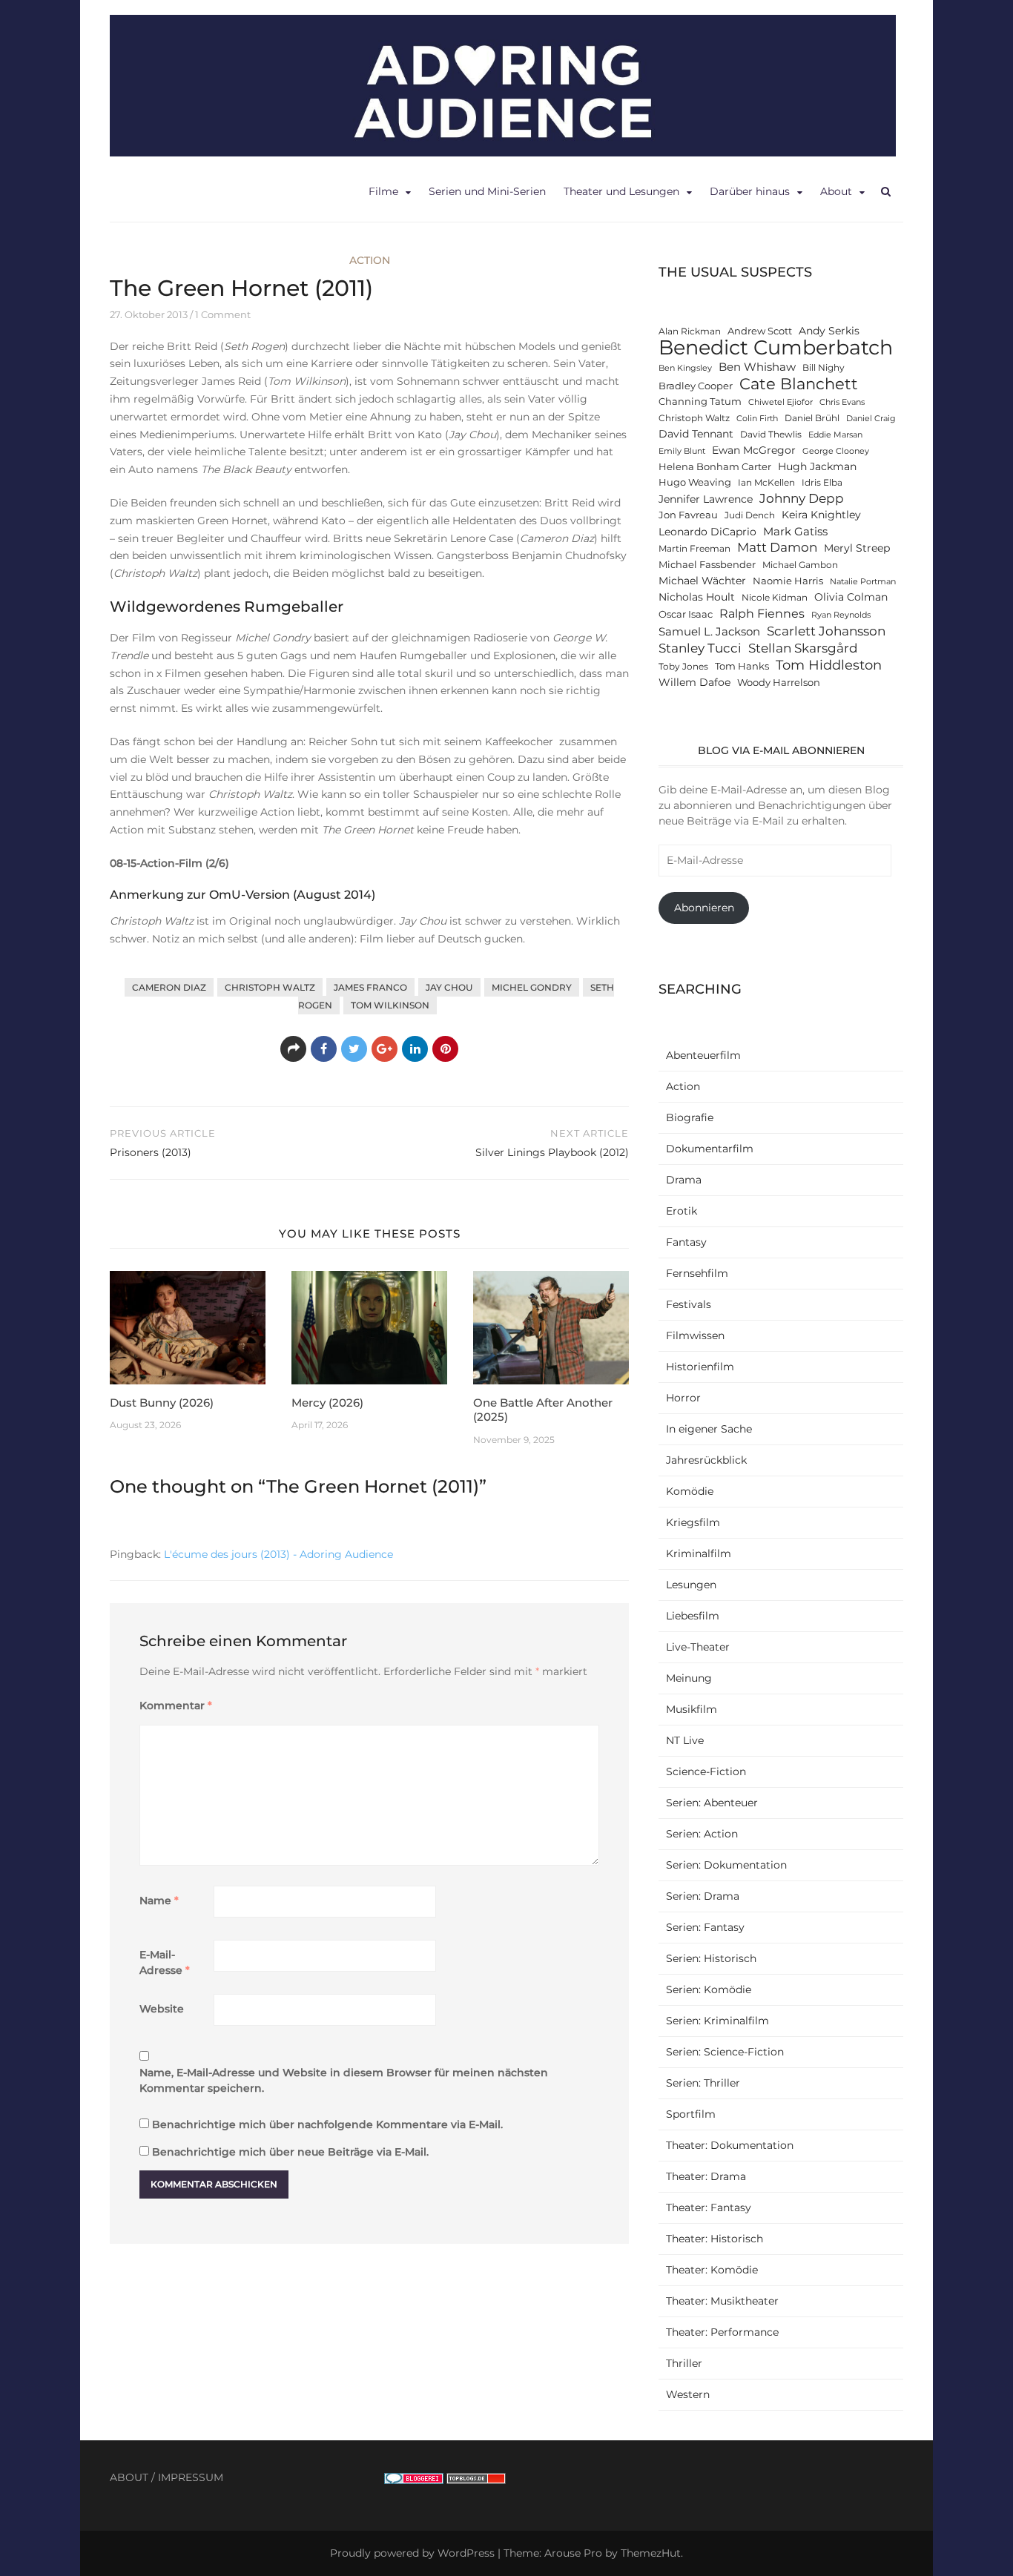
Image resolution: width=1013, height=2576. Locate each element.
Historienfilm (700, 1367)
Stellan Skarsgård (803, 648)
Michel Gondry (532, 987)
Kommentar (176, 1705)
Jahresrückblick (706, 1460)
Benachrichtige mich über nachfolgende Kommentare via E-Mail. (327, 2124)
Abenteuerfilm (703, 1055)
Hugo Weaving (695, 482)
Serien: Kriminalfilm (717, 2021)
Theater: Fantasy (709, 2207)
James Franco (370, 987)
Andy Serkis (829, 331)
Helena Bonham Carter (715, 467)
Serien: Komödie (709, 1989)
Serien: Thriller (703, 2083)
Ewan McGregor (754, 450)
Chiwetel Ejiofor (781, 402)
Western (688, 2394)
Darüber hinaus (750, 191)
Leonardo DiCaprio (707, 532)
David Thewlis (771, 435)
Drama (684, 1180)
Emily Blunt (682, 451)
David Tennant (696, 434)
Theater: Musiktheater (722, 2301)
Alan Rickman (690, 331)
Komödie (690, 1491)
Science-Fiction (706, 1771)
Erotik (682, 1211)
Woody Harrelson (779, 683)
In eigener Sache (709, 1429)
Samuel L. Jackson (709, 631)
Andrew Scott (760, 331)
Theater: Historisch (715, 2239)
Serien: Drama (703, 1896)
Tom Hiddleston (829, 665)
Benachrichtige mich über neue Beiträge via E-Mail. (290, 2152)
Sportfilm (691, 2114)
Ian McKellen (766, 483)
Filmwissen (695, 1335)
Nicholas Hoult (697, 597)
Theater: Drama (706, 2176)
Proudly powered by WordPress (412, 2553)
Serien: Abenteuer (712, 1803)
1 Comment (223, 314)
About (836, 191)
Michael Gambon (800, 565)
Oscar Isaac (686, 614)
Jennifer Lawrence (706, 499)
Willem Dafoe (694, 682)
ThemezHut (651, 2553)
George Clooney (836, 451)
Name (159, 1900)
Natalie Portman (863, 582)
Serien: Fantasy (705, 1927)
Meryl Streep (857, 548)
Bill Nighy (824, 368)
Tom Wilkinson (390, 1005)
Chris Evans (842, 402)
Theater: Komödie (712, 2270)
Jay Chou (449, 987)
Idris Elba (822, 483)
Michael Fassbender (707, 565)
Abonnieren (704, 908)
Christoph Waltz (270, 987)
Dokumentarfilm (710, 1149)
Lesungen (691, 1585)
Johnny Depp (802, 498)
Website (162, 2009)
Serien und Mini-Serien (487, 191)
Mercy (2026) (327, 1403)
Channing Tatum (700, 402)
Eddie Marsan (835, 435)
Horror (683, 1398)
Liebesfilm (693, 1616)
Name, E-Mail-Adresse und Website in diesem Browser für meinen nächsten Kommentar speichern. (344, 2080)
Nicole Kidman (775, 598)
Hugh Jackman (817, 466)
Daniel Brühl (812, 418)
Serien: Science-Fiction (725, 2052)
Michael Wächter (702, 581)
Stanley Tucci (700, 648)
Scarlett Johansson (826, 631)
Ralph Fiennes (762, 613)
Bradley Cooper (696, 386)
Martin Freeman (694, 549)
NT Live (685, 1740)
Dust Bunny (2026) (162, 1403)
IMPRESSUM (191, 2477)
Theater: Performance (722, 2332)
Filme (383, 191)
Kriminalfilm (699, 1553)
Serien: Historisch (711, 1958)
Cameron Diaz (169, 987)
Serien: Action (702, 1834)
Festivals (689, 1304)
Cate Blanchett (799, 384)
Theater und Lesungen (621, 191)
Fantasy (686, 1242)
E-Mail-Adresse (165, 1962)
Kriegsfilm (693, 1522)
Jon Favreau (688, 515)
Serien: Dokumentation (726, 1865)
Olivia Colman (851, 597)
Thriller (684, 2363)
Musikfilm (692, 1709)
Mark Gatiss (795, 531)
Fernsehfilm (697, 1273)
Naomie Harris (788, 581)
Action (370, 260)
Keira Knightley (821, 515)
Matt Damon (777, 547)
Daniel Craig (871, 419)
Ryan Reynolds (841, 615)
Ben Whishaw (757, 367)
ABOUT (129, 2477)
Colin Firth (757, 419)
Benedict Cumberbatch (776, 347)
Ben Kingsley (685, 368)
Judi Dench (750, 515)
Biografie (690, 1117)
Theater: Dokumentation (730, 2145)
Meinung (689, 1678)
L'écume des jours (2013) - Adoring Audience (278, 1554)
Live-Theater (698, 1647)
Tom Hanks (742, 666)
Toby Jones (683, 667)
